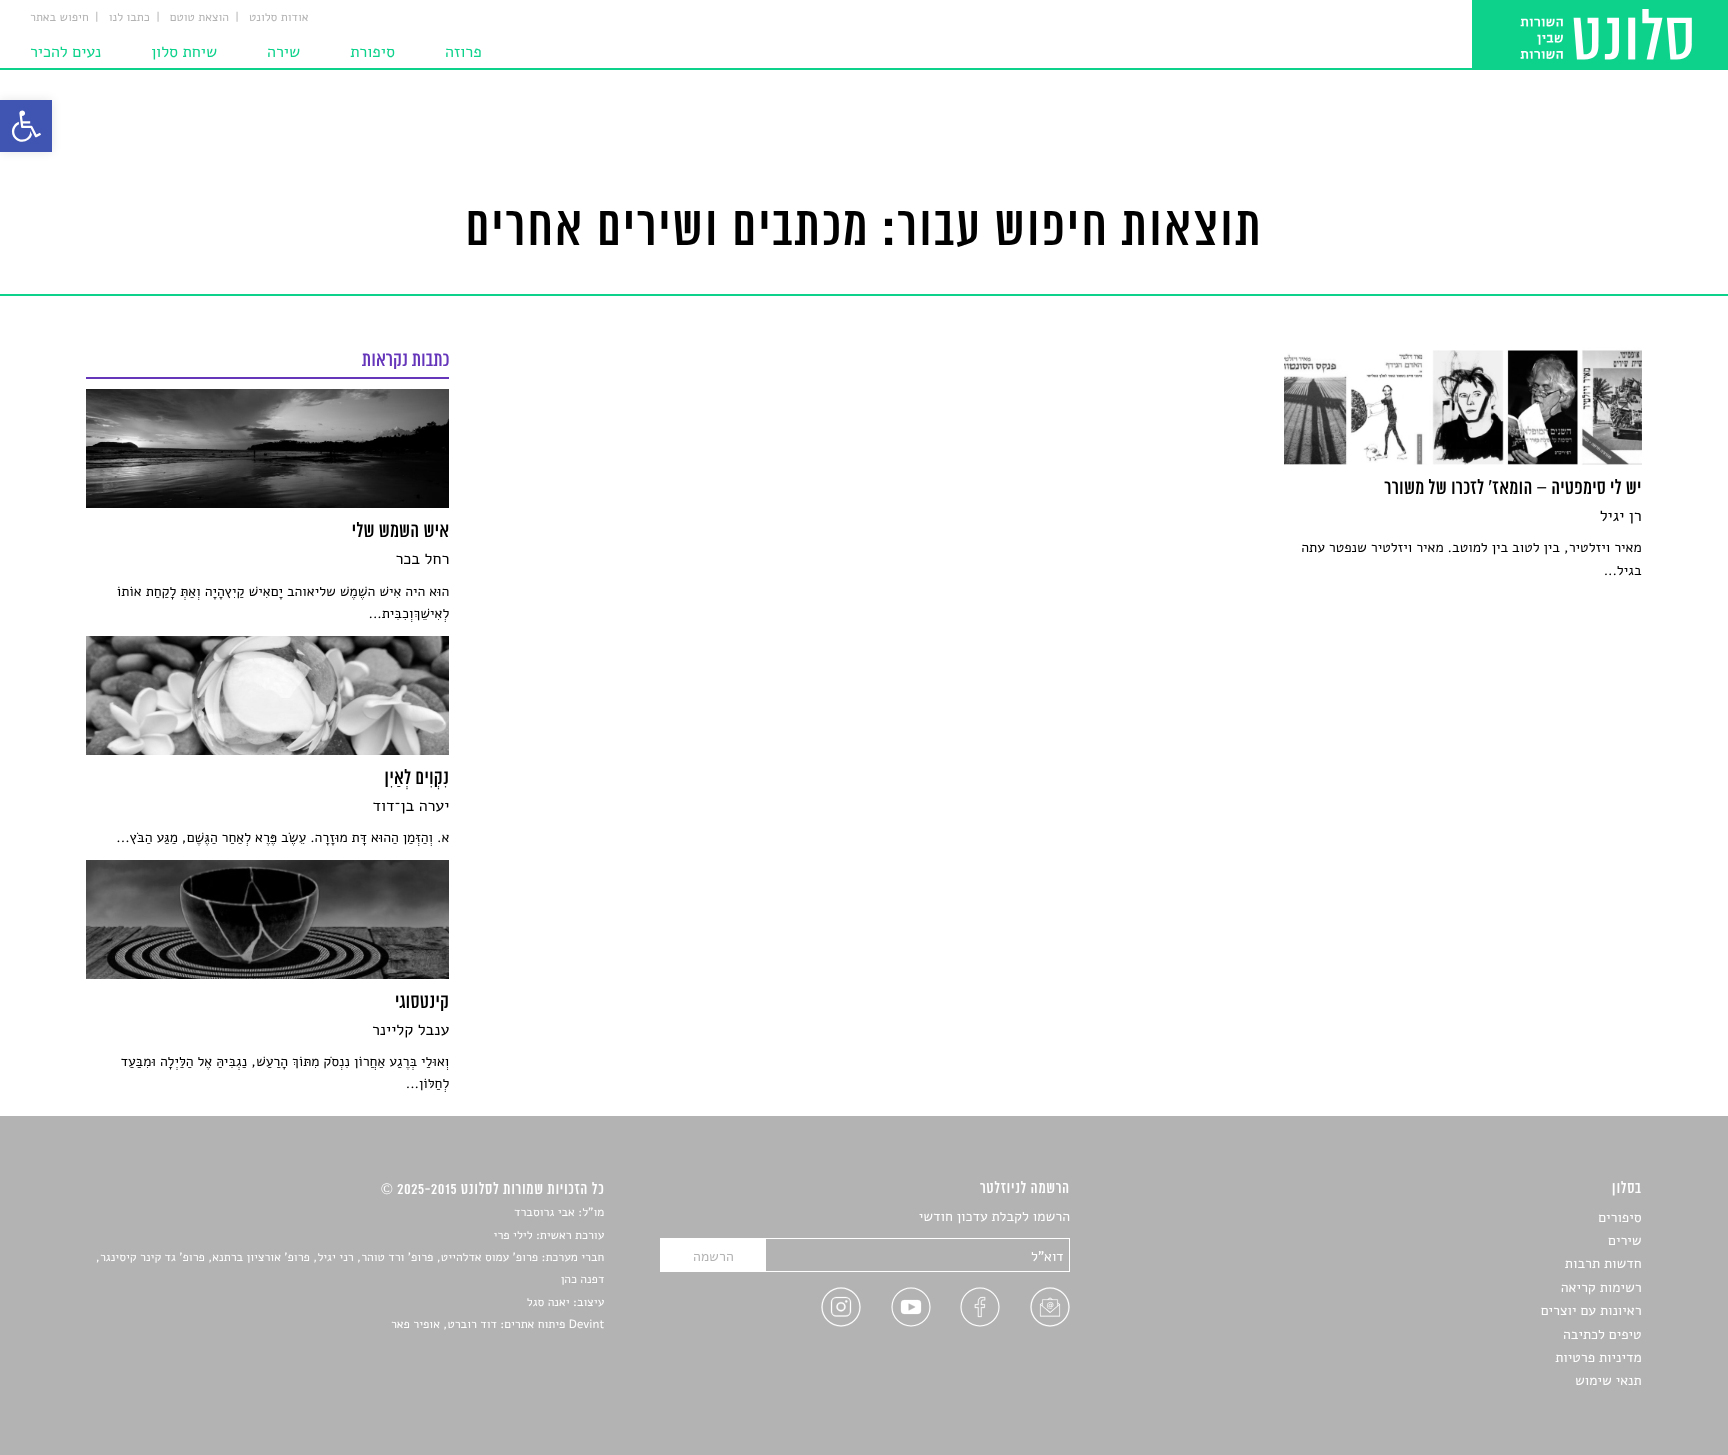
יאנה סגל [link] (548, 1303)
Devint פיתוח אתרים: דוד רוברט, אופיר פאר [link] (497, 1325)
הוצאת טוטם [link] (199, 18)
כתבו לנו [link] (129, 18)
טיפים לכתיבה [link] (1602, 1334)
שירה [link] (283, 52)
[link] (26, 126)
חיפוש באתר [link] (59, 18)
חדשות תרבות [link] (1603, 1263)
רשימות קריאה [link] (1601, 1287)
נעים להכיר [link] (65, 52)
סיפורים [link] (1619, 1217)
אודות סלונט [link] (279, 18)
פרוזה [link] (463, 52)
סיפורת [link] (372, 52)
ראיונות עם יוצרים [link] (1591, 1310)
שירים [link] (1625, 1240)
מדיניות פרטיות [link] (1598, 1357)
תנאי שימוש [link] (1608, 1380)
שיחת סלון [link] (184, 52)
